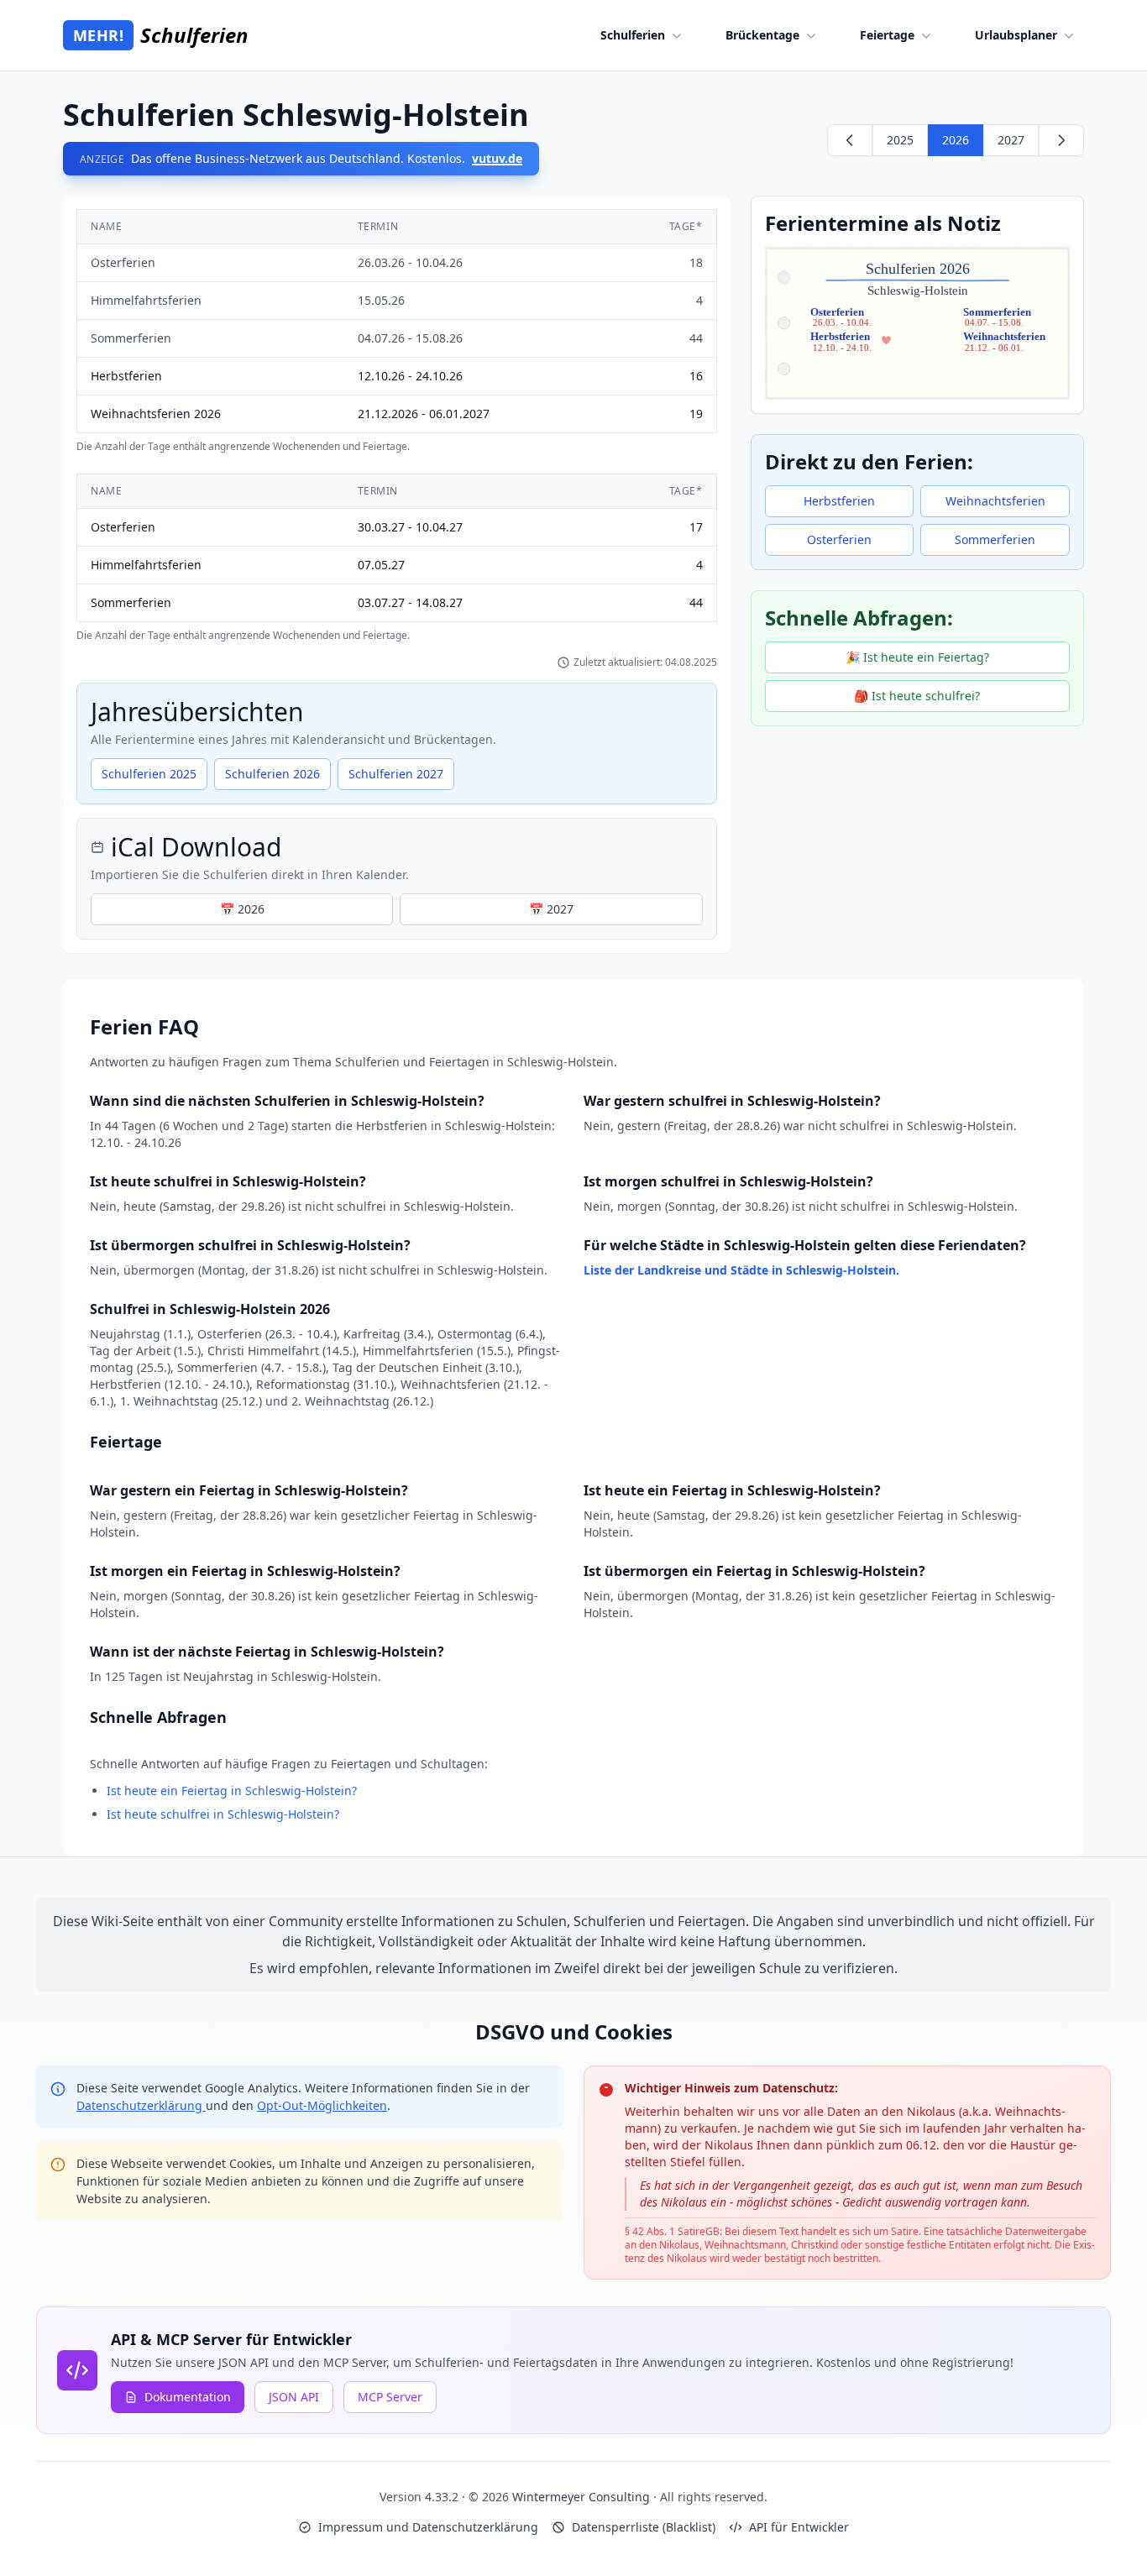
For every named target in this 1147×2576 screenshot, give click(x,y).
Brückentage (762, 35)
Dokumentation (188, 2397)
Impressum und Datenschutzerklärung (428, 2527)
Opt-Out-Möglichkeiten (322, 2105)
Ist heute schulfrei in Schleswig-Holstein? (223, 1814)
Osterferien (839, 539)
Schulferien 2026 (272, 774)
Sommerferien (995, 539)
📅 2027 (551, 909)
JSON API (294, 2397)
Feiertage (887, 35)
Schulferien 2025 (149, 774)
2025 (900, 140)
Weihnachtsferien (995, 501)
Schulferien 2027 (396, 774)
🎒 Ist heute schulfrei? (917, 696)
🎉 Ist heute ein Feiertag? (917, 657)
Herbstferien (839, 501)
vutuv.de (497, 158)
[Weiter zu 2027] (1061, 140)
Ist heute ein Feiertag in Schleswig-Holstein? (232, 1791)
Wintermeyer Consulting (583, 2497)
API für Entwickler (799, 2527)
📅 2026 (242, 909)
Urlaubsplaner (1016, 35)
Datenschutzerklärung (141, 2105)
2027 (1011, 140)
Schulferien (633, 35)
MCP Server (390, 2397)
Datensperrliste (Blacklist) (644, 2527)
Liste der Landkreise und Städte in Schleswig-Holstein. (741, 1270)
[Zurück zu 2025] (850, 140)
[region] (397, 331)
